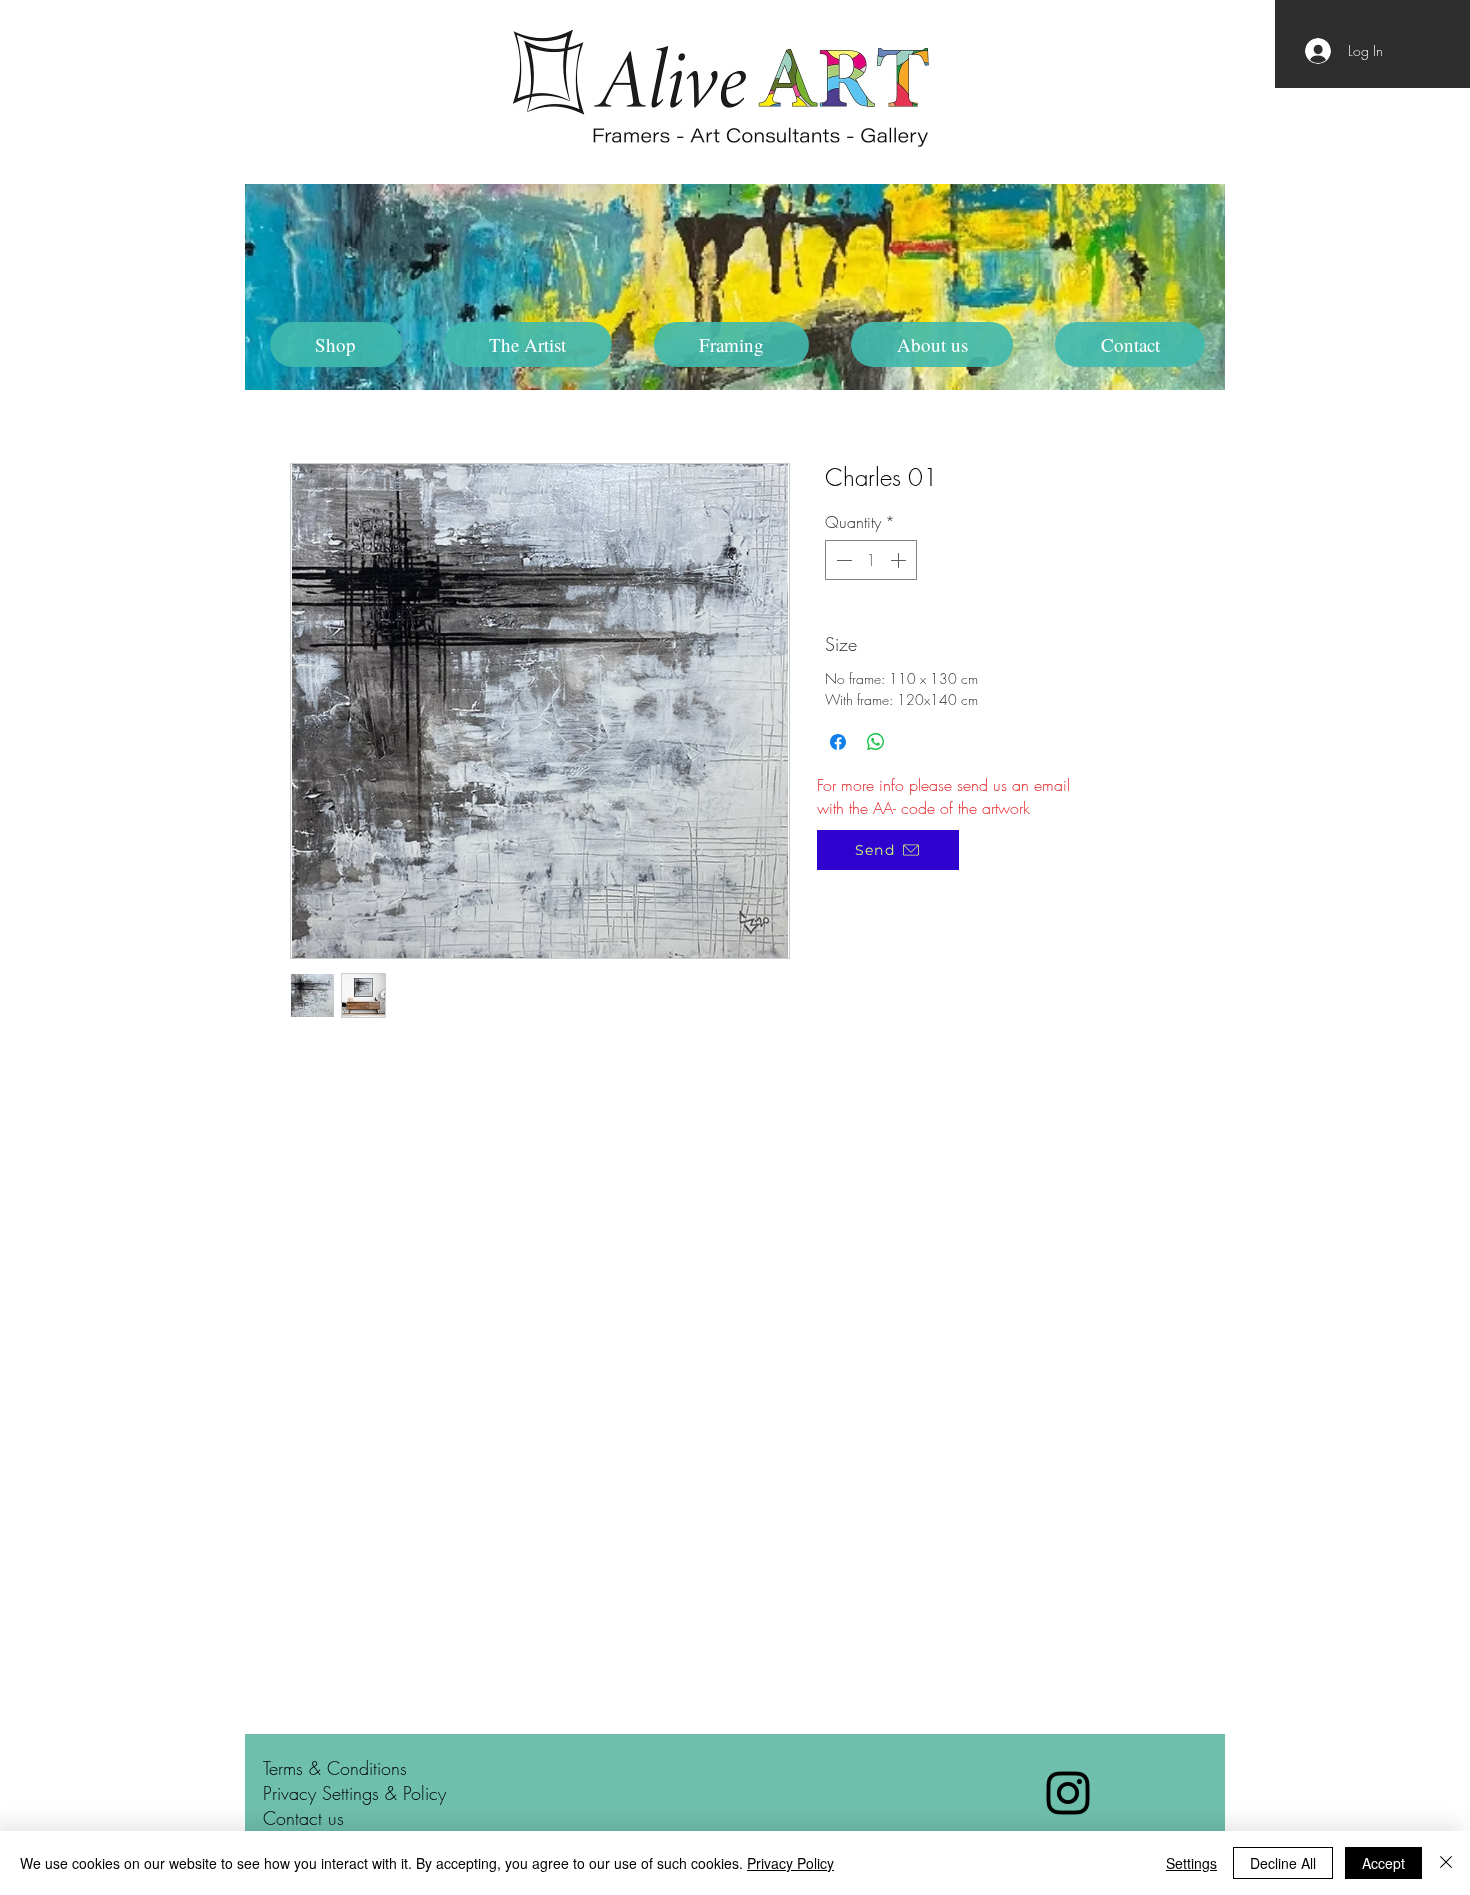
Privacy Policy (790, 1863)
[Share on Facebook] (838, 742)
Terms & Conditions (335, 1768)
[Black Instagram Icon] (1068, 1793)
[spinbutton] (871, 560)
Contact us (303, 1818)
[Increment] (900, 560)
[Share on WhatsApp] (876, 742)
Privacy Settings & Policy (354, 1793)
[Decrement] (842, 560)
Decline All (1283, 1863)
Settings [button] (1191, 1863)
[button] (528, 344)
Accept (1383, 1863)
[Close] (1446, 1863)
